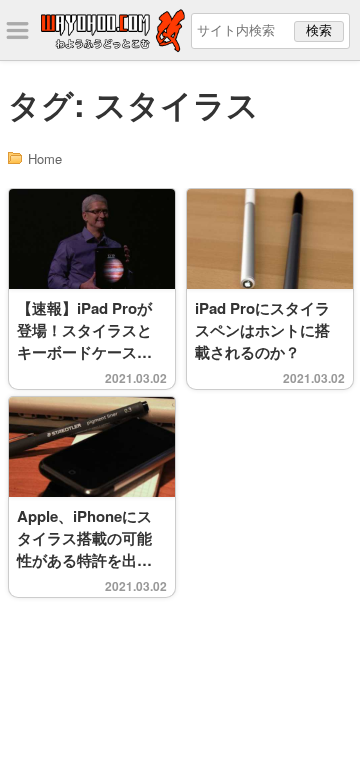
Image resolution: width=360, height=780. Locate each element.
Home (45, 158)
